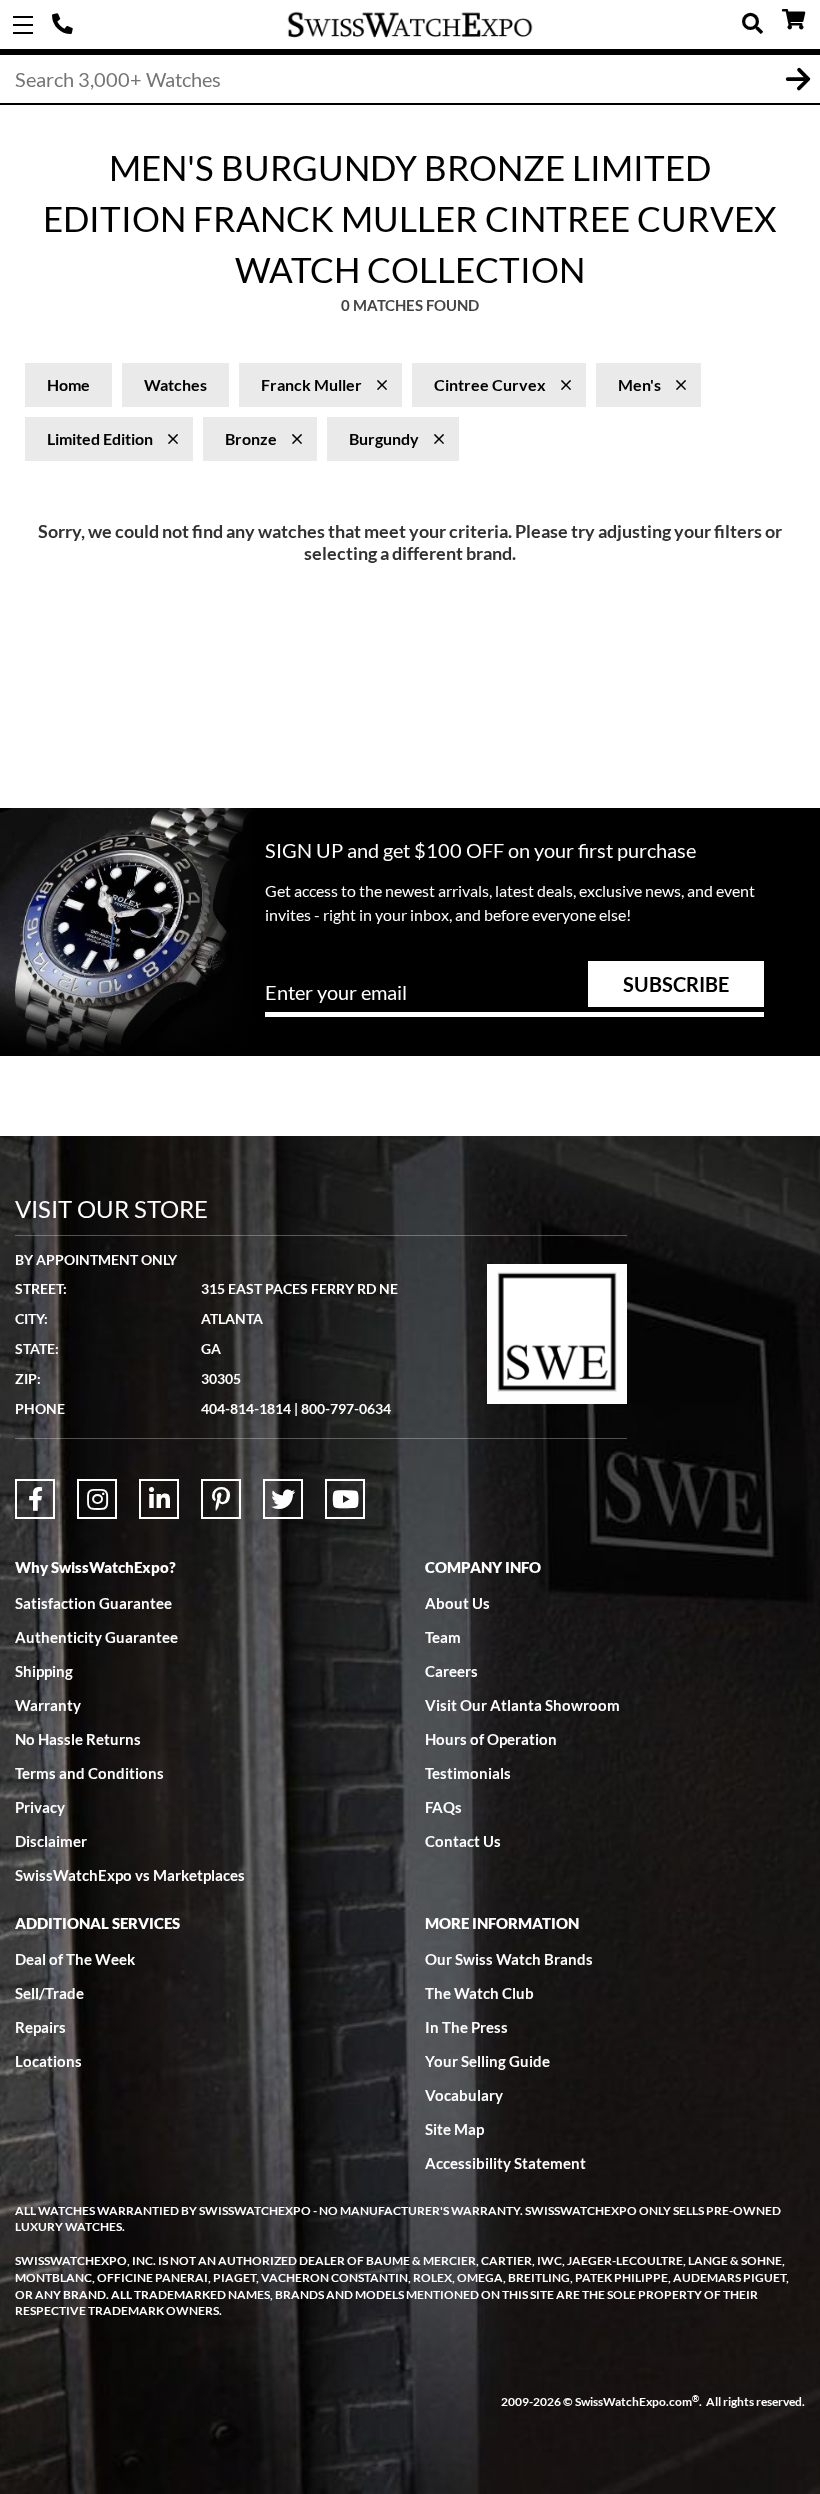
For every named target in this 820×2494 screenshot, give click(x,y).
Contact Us (463, 1841)
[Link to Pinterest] (221, 1499)
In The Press (466, 2027)
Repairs (40, 2027)
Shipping (44, 1671)
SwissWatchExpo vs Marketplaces (130, 1875)
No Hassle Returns (78, 1739)
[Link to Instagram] (97, 1499)
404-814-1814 (65, 25)
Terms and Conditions (89, 1773)
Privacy (40, 1807)
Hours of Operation (491, 1739)
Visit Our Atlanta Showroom (522, 1705)
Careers (451, 1671)
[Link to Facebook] (35, 1499)
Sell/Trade (49, 1993)
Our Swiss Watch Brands (509, 1959)
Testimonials (468, 1773)
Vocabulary (464, 2095)
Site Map (454, 2129)
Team (443, 1637)
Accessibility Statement (505, 2163)
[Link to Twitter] (283, 1499)
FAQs (443, 1807)
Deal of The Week (75, 1959)
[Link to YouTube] (345, 1499)
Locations (48, 2061)
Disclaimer (51, 1841)
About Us (457, 1603)
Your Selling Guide (487, 2061)
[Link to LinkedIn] (159, 1499)
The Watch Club (479, 1993)
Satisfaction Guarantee (93, 1603)
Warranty (48, 1705)
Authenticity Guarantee (96, 1637)
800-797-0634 (346, 1408)
